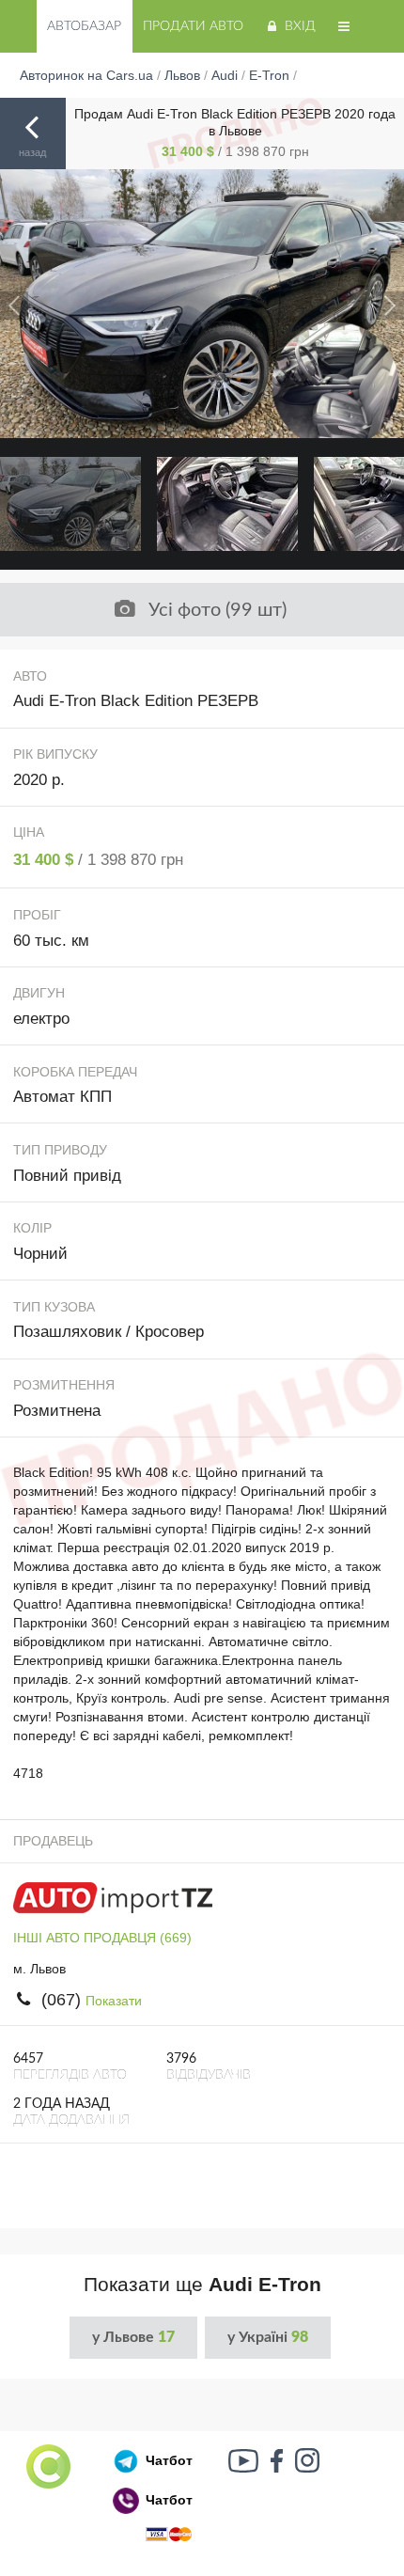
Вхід (300, 26)
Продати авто (193, 26)
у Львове (133, 2337)
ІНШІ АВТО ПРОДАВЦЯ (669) (102, 1938)
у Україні (268, 2337)
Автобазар (84, 26)
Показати (114, 2001)
